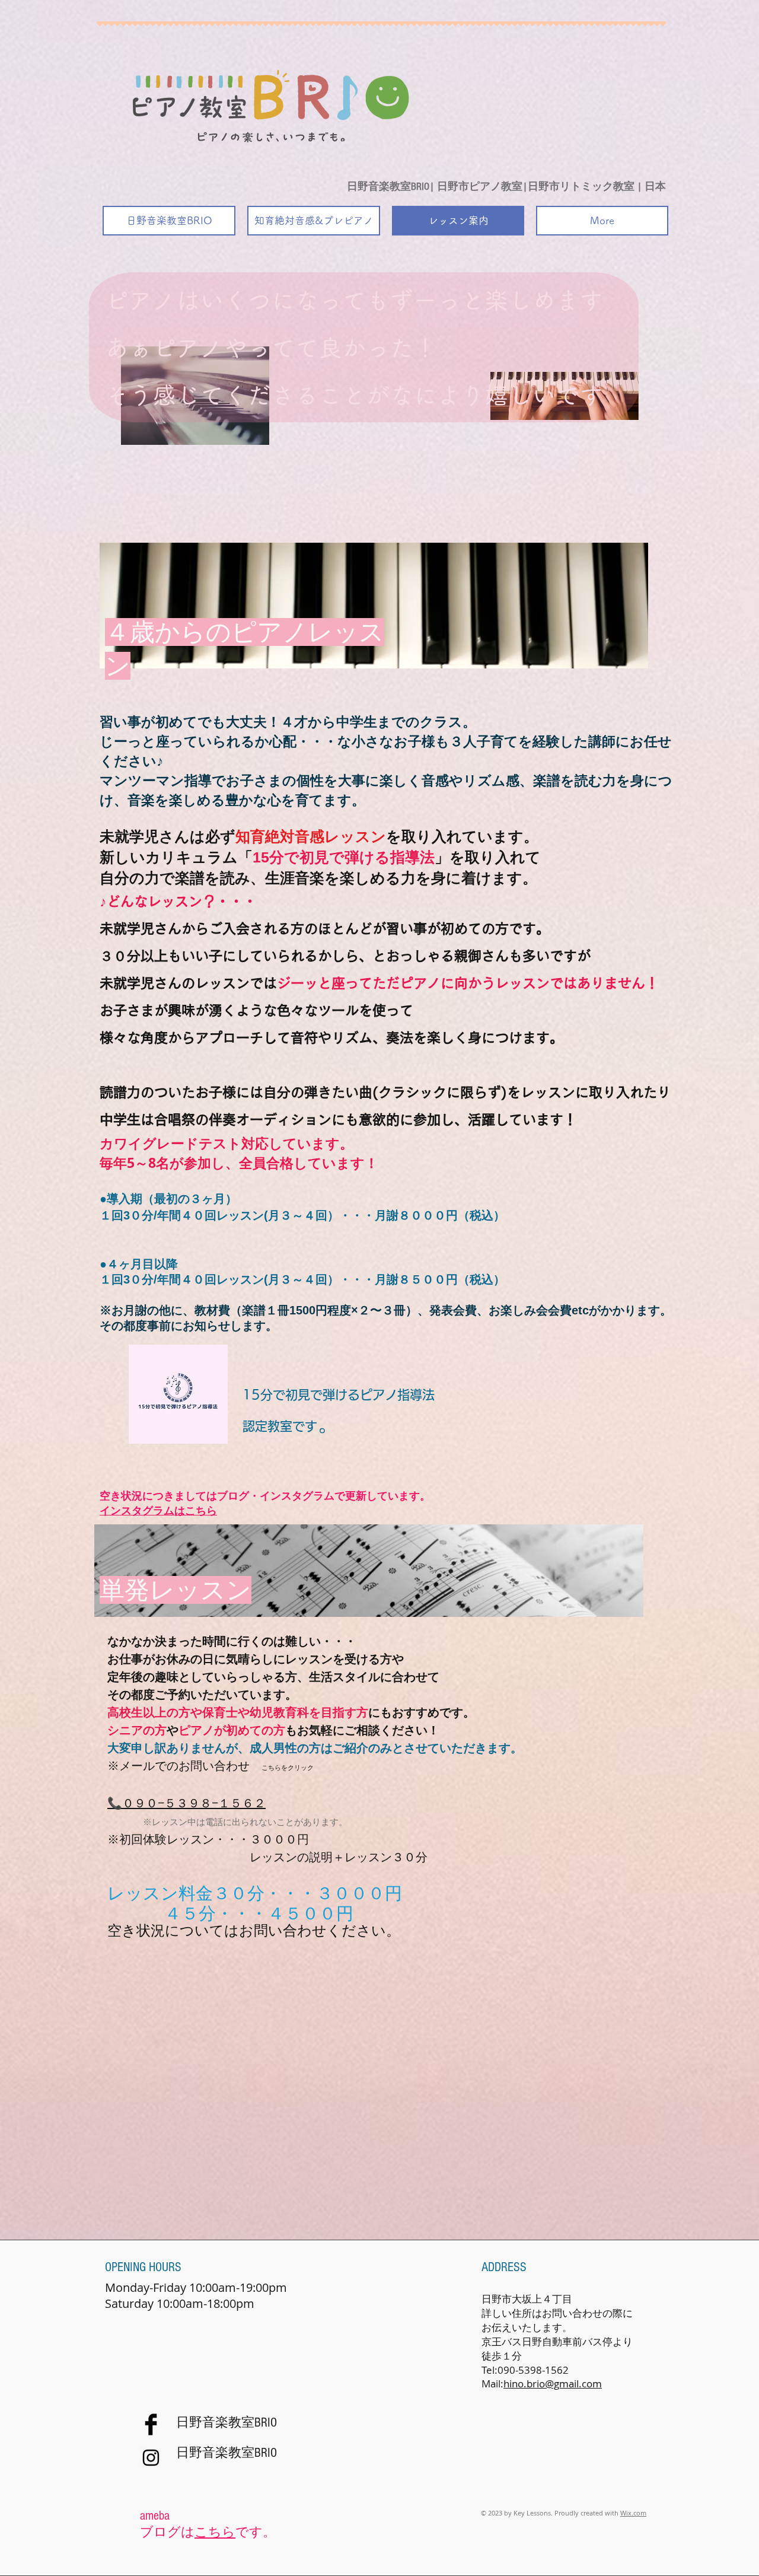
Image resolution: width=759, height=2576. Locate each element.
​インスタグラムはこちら (158, 1511)
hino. (515, 2384)
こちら (215, 2532)
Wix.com (633, 2513)
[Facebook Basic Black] (151, 2424)
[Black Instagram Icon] (151, 2458)
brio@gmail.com (564, 2384)
